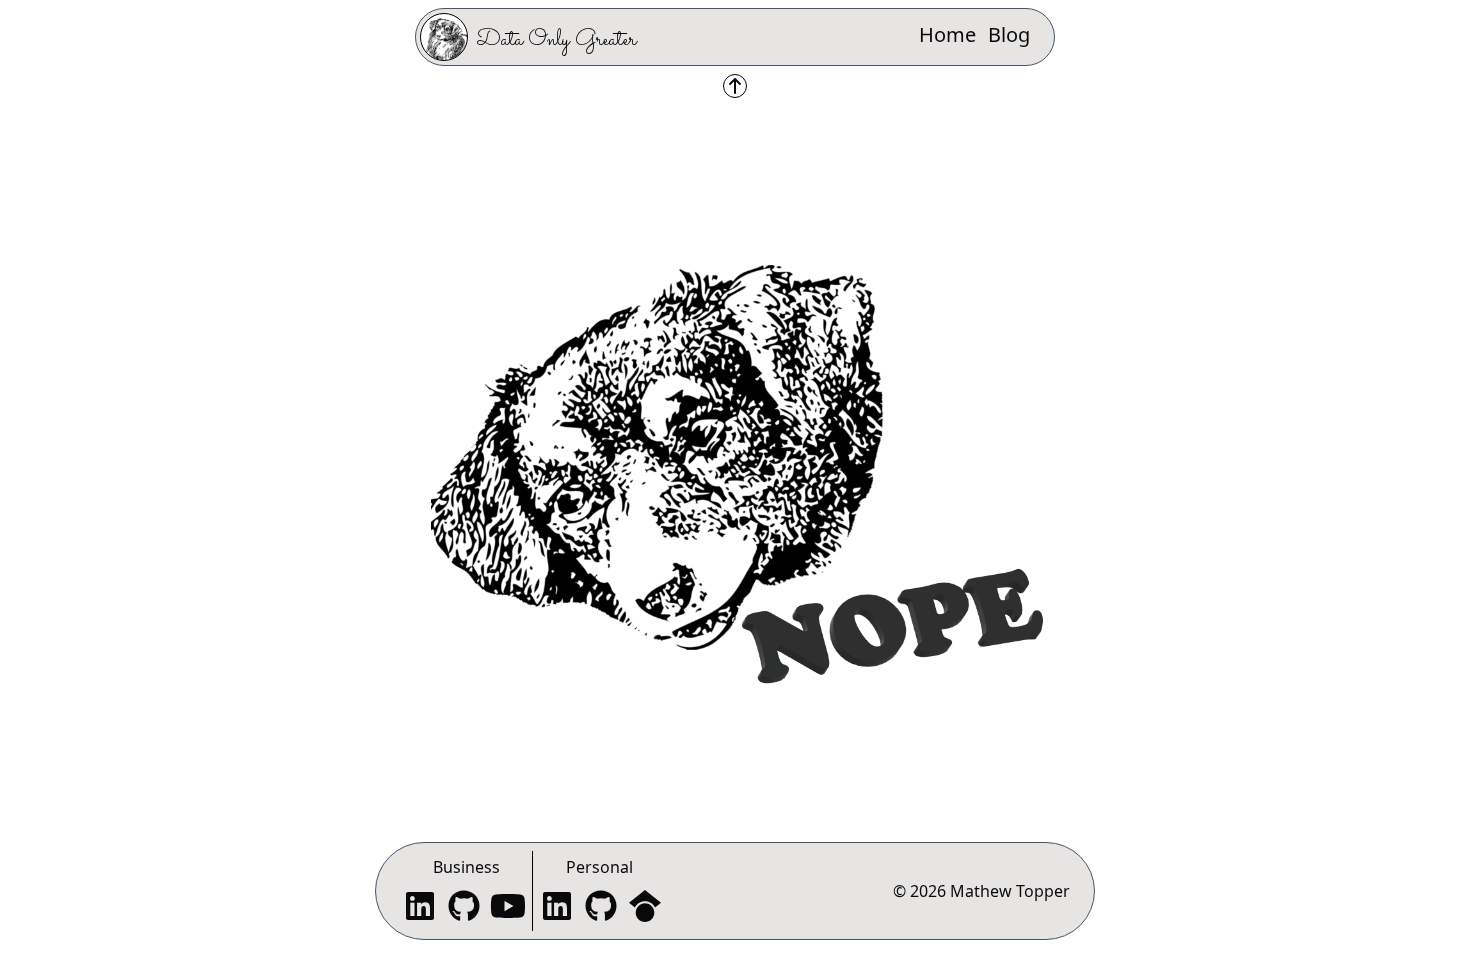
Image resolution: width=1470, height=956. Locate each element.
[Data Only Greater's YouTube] (508, 908)
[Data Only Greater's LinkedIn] (420, 908)
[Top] (735, 86)
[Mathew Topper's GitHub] (601, 908)
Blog (1009, 34)
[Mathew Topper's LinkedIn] (557, 908)
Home (947, 34)
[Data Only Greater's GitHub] (464, 908)
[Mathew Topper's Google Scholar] (645, 908)
